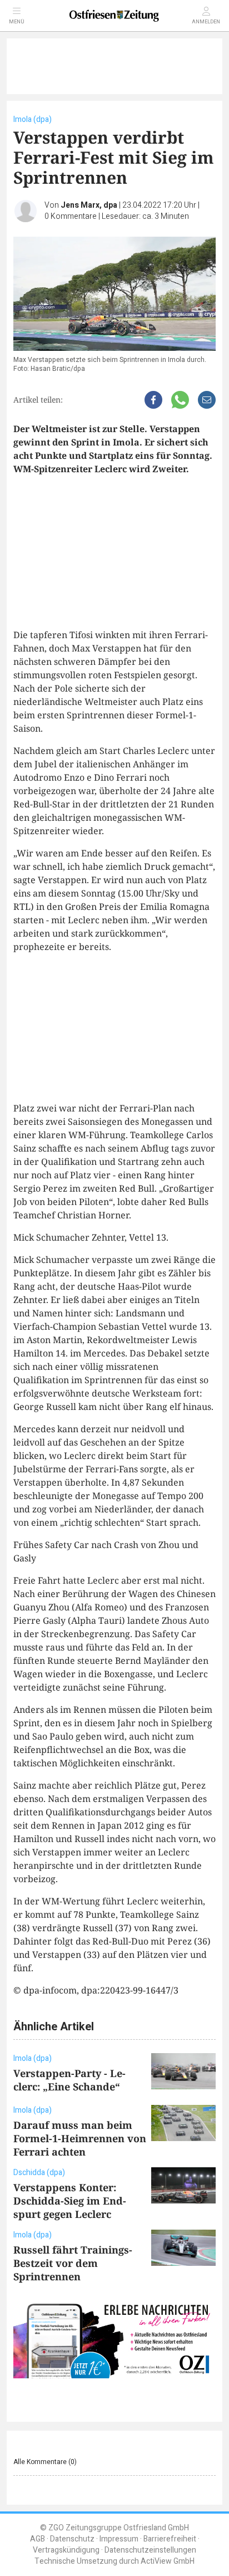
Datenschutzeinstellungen (150, 2550)
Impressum (119, 2539)
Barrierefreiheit (170, 2539)
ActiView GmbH (168, 2561)
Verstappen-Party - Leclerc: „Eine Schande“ (69, 2080)
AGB (38, 2539)
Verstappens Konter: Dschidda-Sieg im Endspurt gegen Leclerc (70, 2201)
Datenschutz (72, 2539)
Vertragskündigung (66, 2550)
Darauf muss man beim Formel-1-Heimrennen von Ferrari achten (80, 2138)
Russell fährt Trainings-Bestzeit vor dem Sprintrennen (73, 2263)
